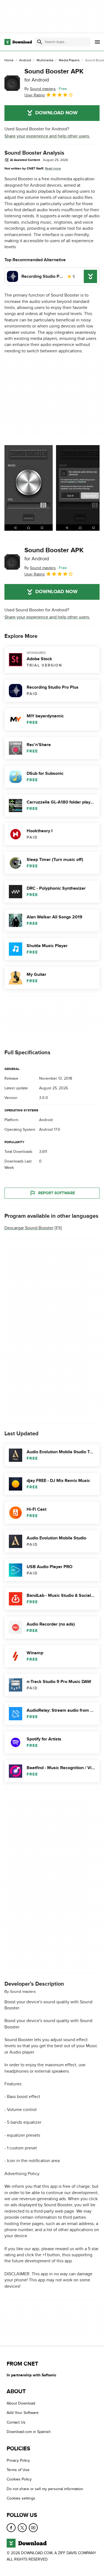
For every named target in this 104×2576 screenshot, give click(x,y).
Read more (53, 168)
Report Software (57, 1193)
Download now (56, 113)
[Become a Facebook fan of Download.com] (11, 2528)
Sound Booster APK (54, 75)
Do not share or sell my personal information (45, 2489)
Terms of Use (18, 2470)
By (40, 89)
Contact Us (16, 2422)
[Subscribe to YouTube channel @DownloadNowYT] (33, 2528)
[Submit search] (40, 42)
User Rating (35, 95)
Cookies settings (21, 2498)
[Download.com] (18, 42)
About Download (21, 2403)
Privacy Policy (18, 2460)
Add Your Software (23, 2413)
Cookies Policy (19, 2479)
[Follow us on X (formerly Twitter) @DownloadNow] (22, 2528)
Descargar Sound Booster (29, 1228)
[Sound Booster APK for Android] (12, 83)
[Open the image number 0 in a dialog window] (29, 488)
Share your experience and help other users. (47, 136)
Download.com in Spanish (29, 2432)
